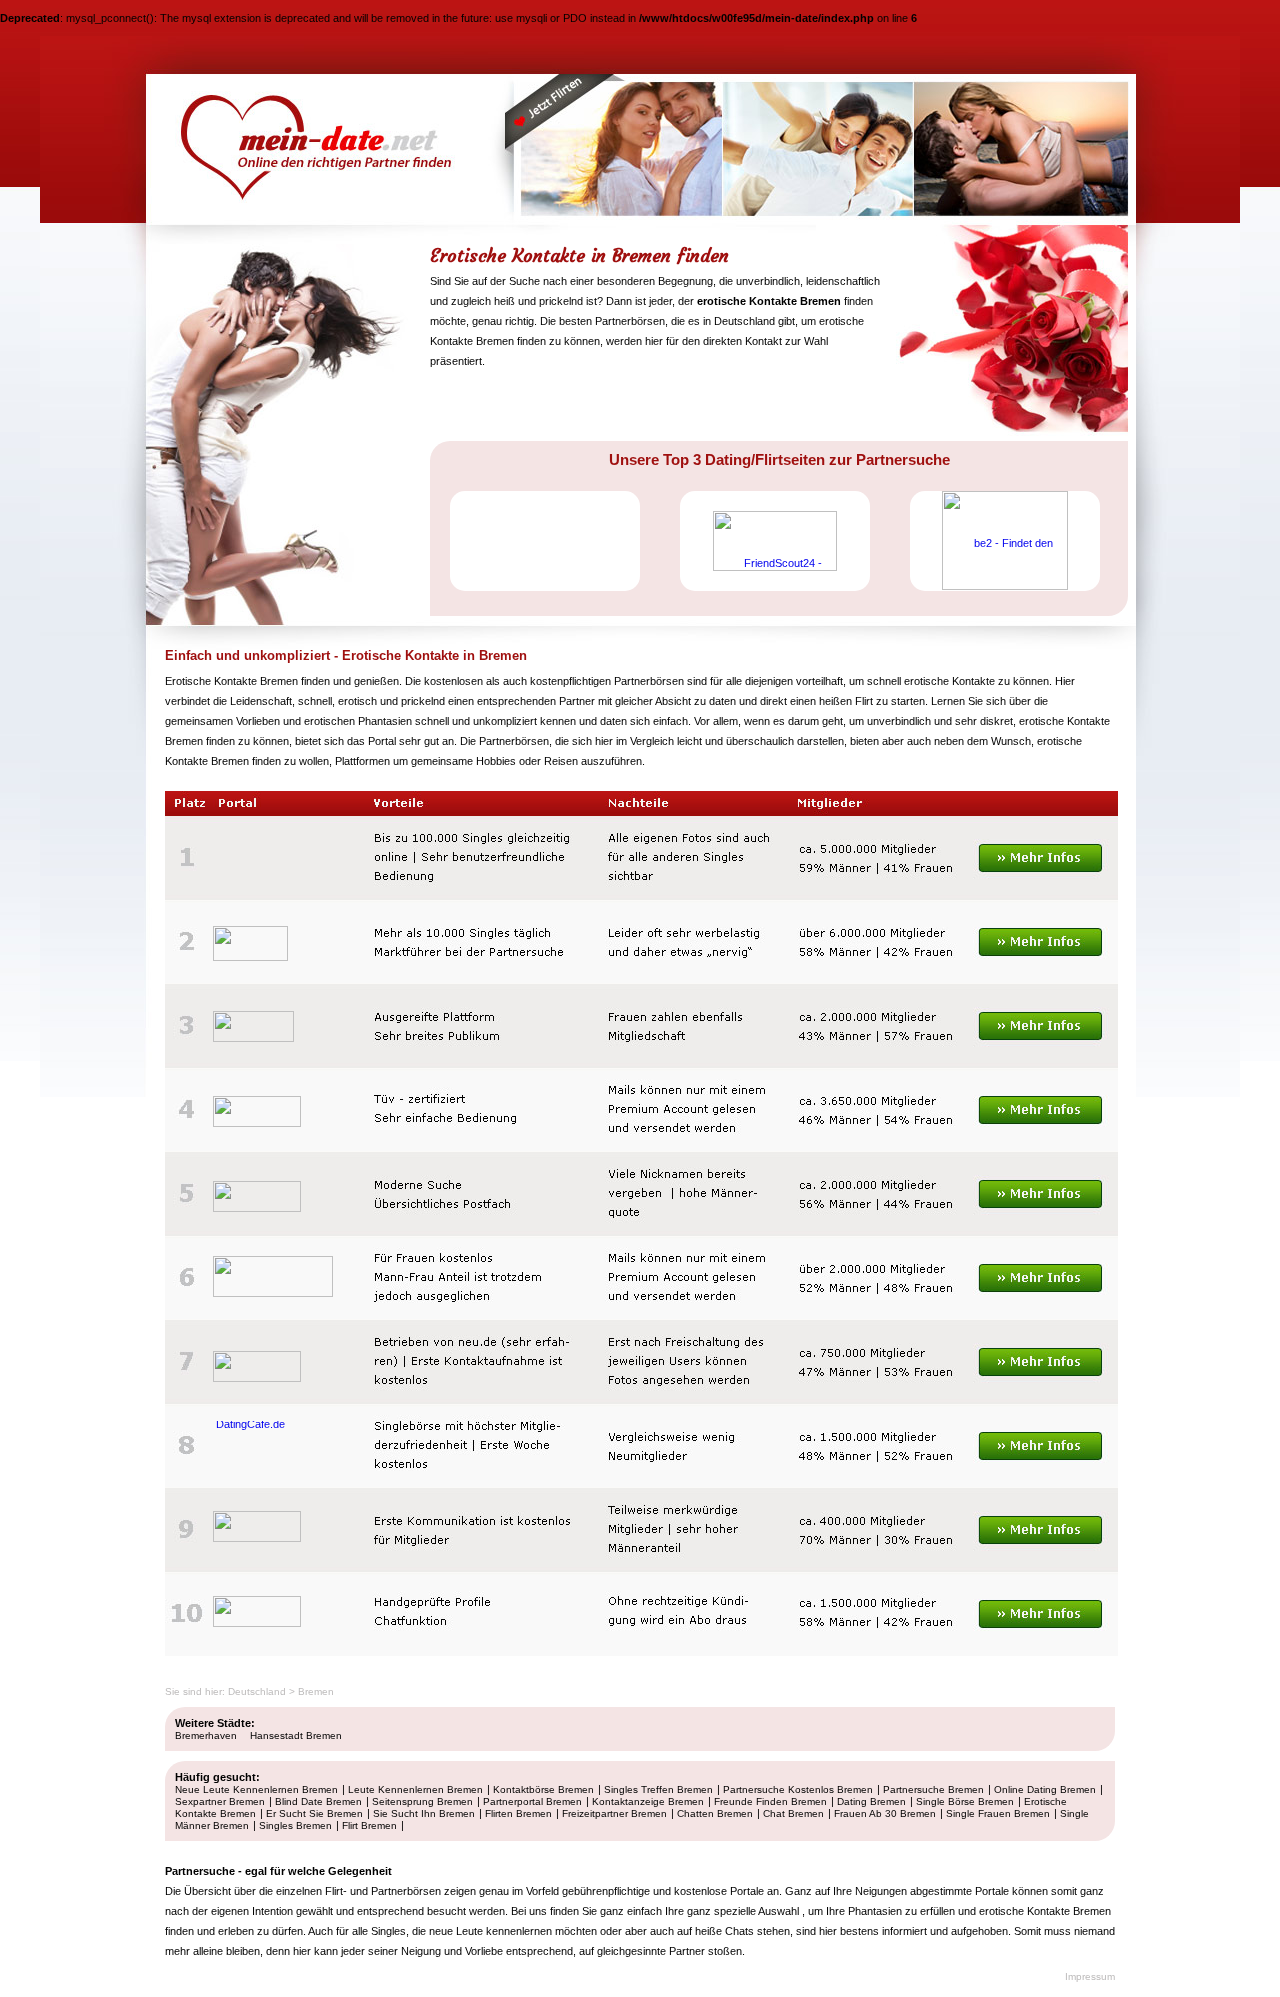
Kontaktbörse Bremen (543, 1789)
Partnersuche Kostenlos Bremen (798, 1789)
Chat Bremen (793, 1813)
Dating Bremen (871, 1801)
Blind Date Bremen (318, 1801)
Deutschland (257, 1691)
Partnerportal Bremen (532, 1801)
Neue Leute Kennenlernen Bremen (256, 1789)
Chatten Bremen (715, 1813)
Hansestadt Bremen (296, 1735)
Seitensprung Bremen (422, 1801)
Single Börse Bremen (965, 1801)
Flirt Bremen (369, 1825)
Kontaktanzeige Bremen (648, 1801)
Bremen (316, 1691)
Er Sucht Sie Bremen (314, 1813)
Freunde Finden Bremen (770, 1801)
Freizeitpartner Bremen (614, 1813)
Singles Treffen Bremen (658, 1789)
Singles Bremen (295, 1825)
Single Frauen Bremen (998, 1813)
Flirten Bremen (518, 1813)
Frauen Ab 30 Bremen (885, 1813)
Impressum (1090, 1976)
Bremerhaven (206, 1735)
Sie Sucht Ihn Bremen (424, 1813)
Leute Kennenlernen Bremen (415, 1789)
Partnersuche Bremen (933, 1789)
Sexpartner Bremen (220, 1801)
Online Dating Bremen (1045, 1789)
